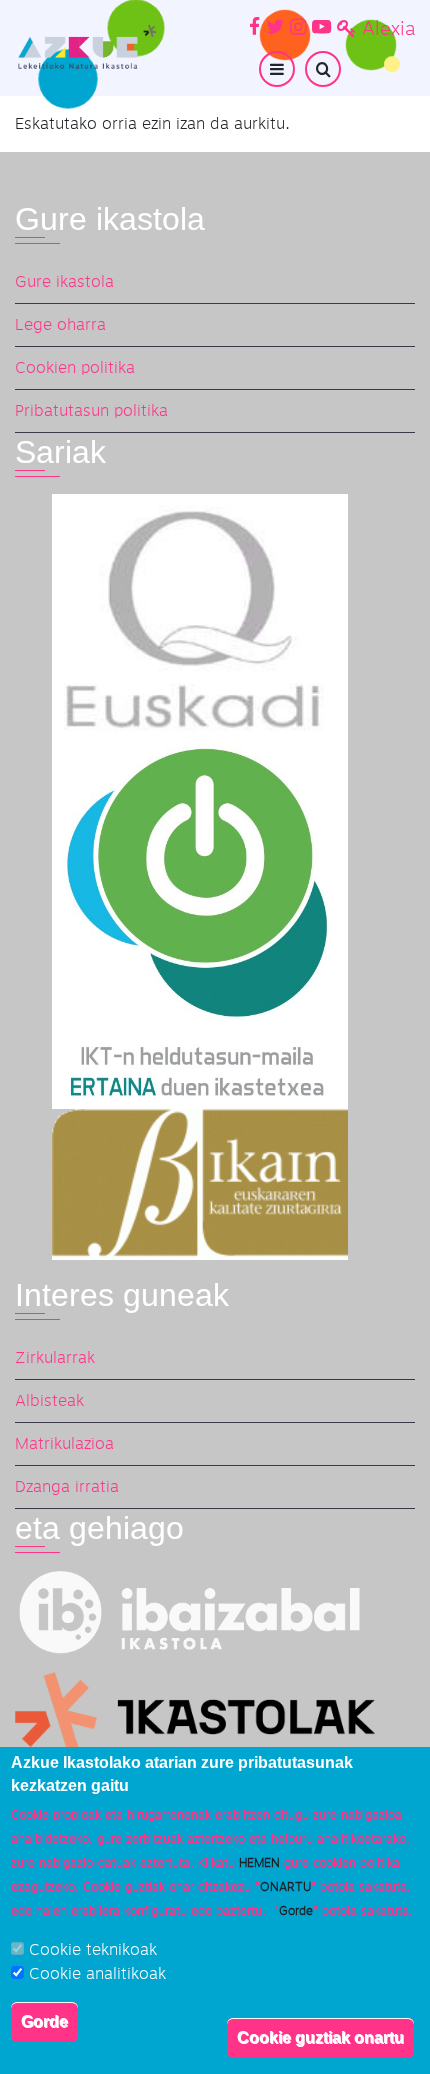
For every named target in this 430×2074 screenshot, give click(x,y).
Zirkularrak (55, 1358)
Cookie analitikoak (97, 1974)
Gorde (44, 2021)
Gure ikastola (64, 282)
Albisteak (49, 1401)
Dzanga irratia (67, 1487)
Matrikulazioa (64, 1444)
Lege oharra (60, 325)
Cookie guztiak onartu (320, 2037)
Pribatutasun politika (91, 411)
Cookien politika (75, 368)
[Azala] (86, 47)
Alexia (388, 29)
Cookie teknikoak (93, 1950)
